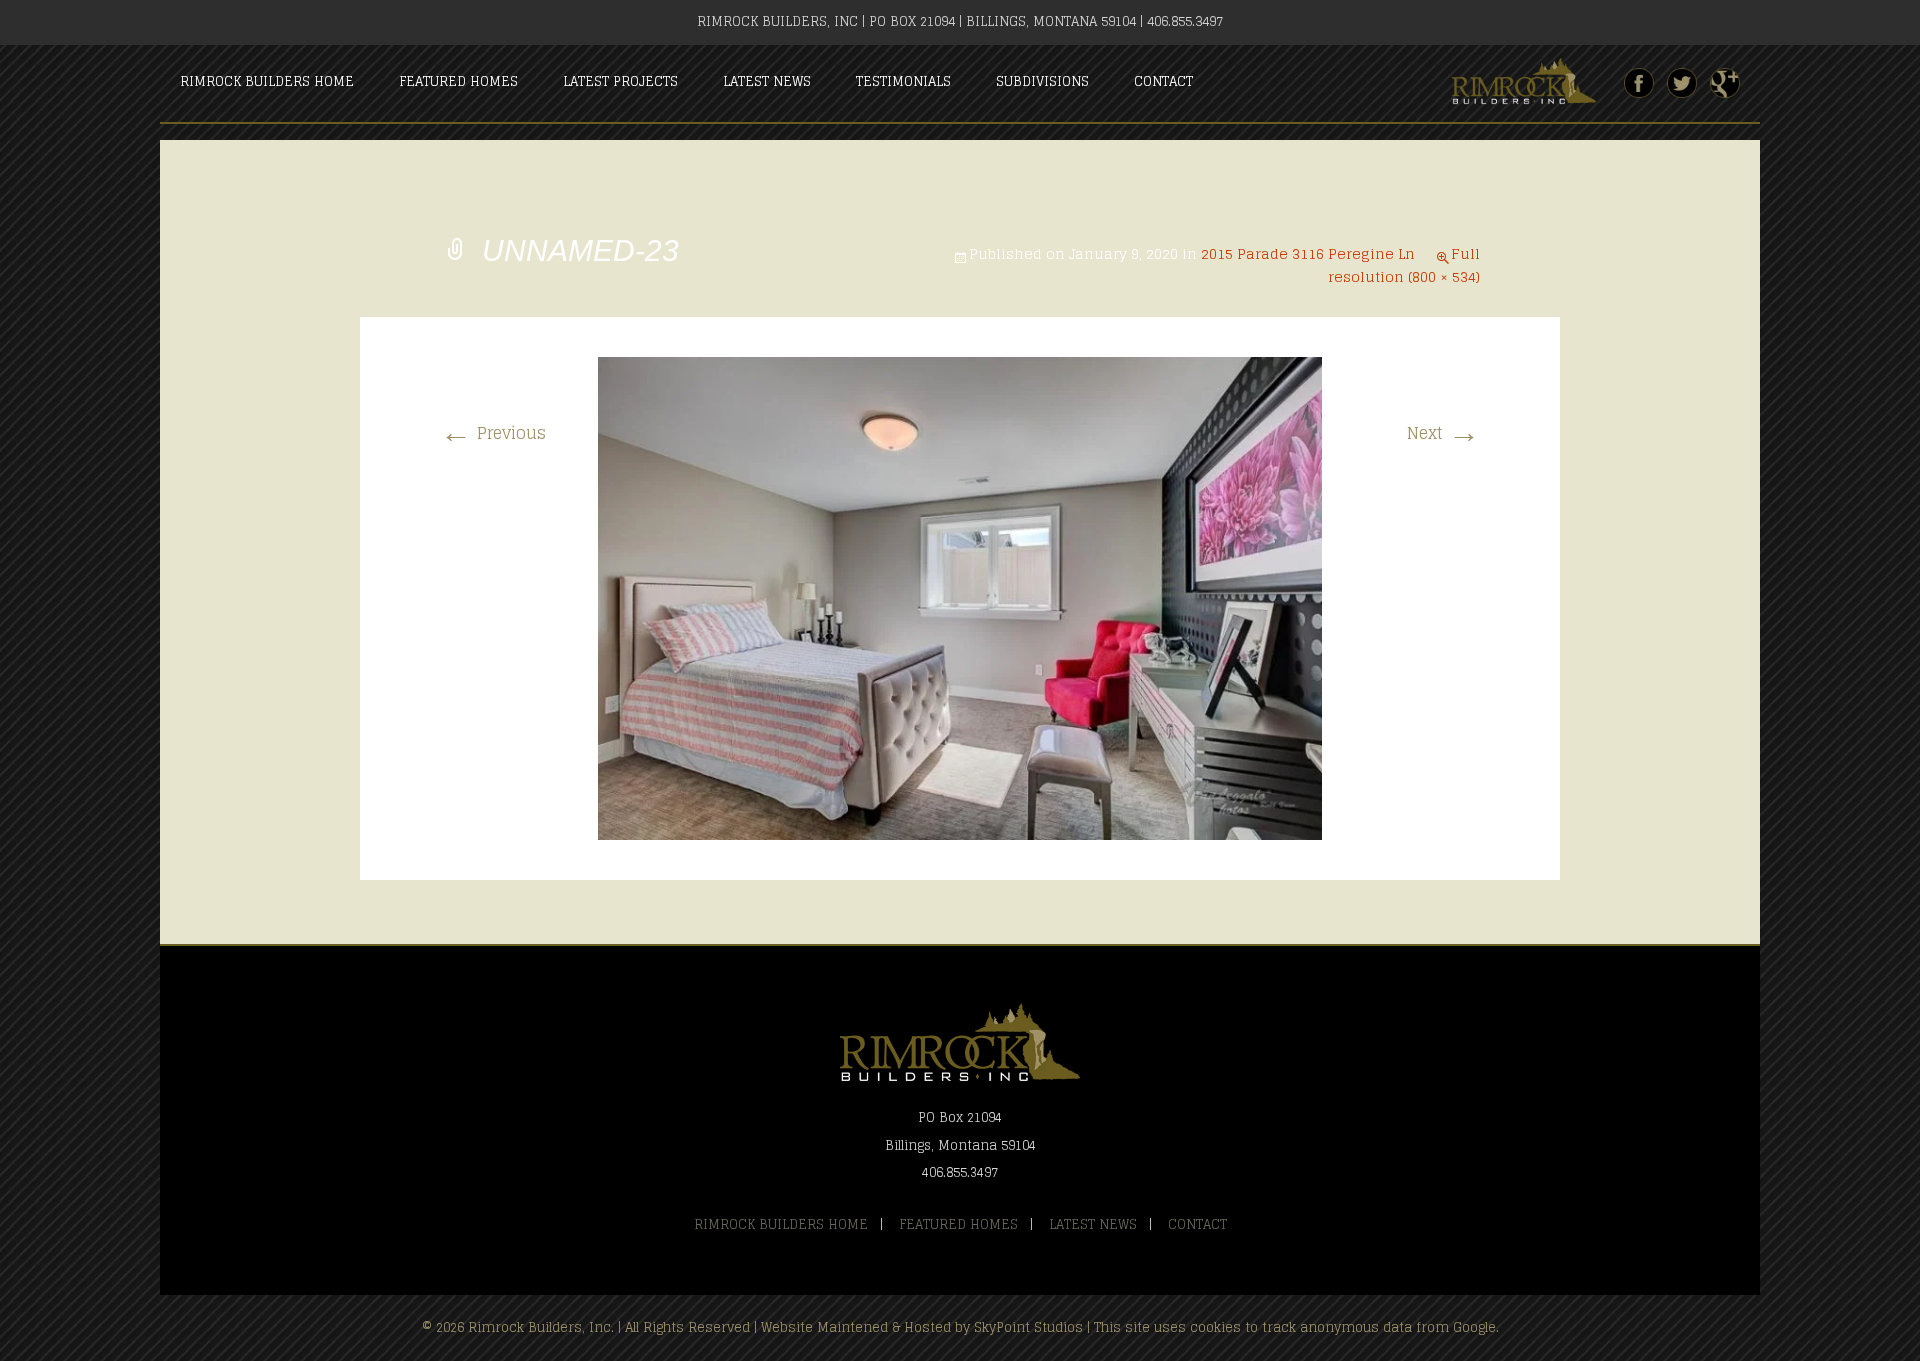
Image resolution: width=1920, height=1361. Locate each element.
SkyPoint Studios (1028, 1327)
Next (1443, 433)
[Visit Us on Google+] (1725, 83)
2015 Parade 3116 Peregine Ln (1308, 253)
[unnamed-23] (960, 598)
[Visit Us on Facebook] (1639, 83)
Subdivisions (1042, 81)
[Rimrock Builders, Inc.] (1532, 82)
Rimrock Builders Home (267, 81)
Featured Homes (458, 81)
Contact (1163, 81)
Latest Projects (620, 81)
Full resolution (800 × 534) (1404, 265)
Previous (493, 433)
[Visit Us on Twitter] (1682, 83)
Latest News (767, 81)
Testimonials (903, 81)
